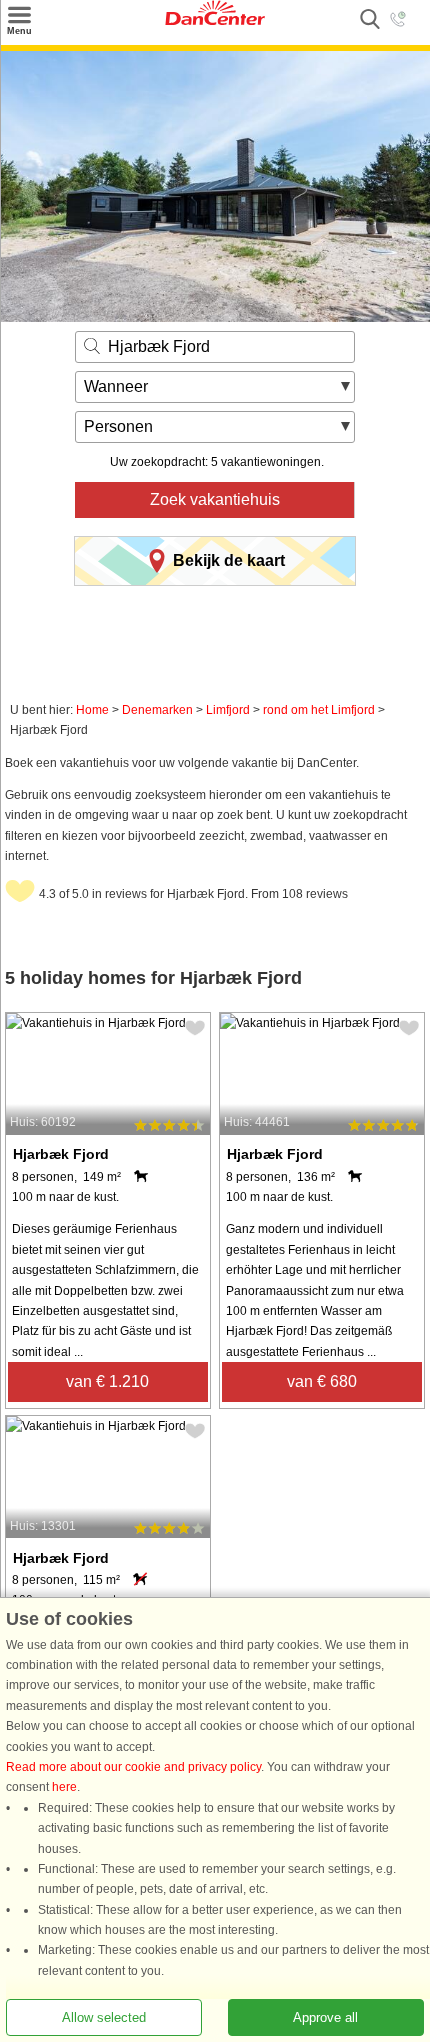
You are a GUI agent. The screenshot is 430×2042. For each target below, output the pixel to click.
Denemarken (157, 710)
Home (92, 710)
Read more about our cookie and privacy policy (133, 1767)
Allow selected (104, 2017)
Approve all (325, 2017)
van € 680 (322, 1381)
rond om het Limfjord (319, 710)
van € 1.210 (107, 1381)
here (64, 1787)
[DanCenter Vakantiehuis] (215, 21)
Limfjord (228, 710)
